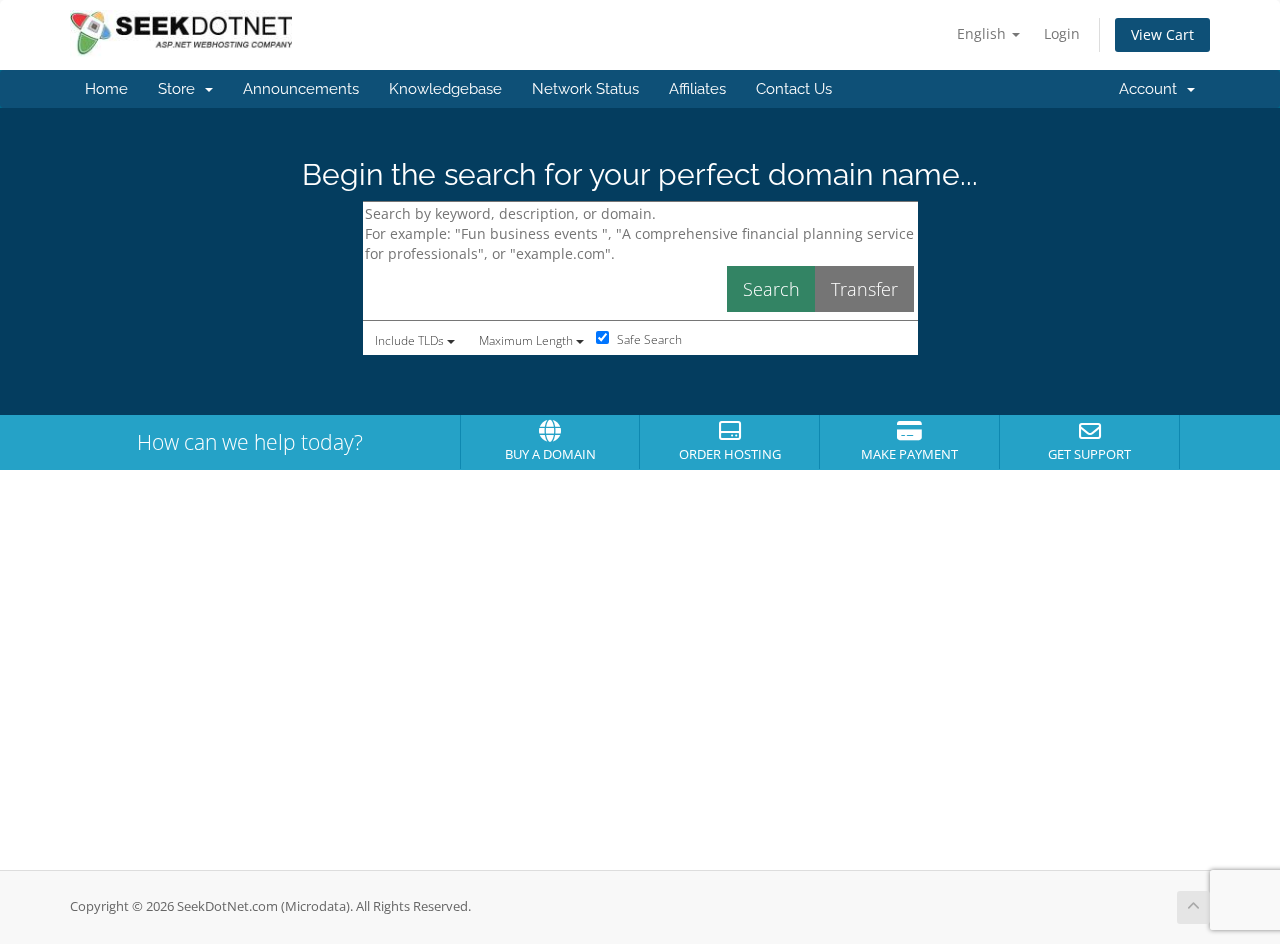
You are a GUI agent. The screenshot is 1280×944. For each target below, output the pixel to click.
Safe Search (648, 339)
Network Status (585, 89)
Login (1062, 33)
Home (106, 89)
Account (1152, 89)
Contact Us (794, 89)
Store (180, 89)
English (983, 33)
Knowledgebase (445, 89)
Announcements (301, 89)
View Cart (1162, 34)
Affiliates (697, 89)
